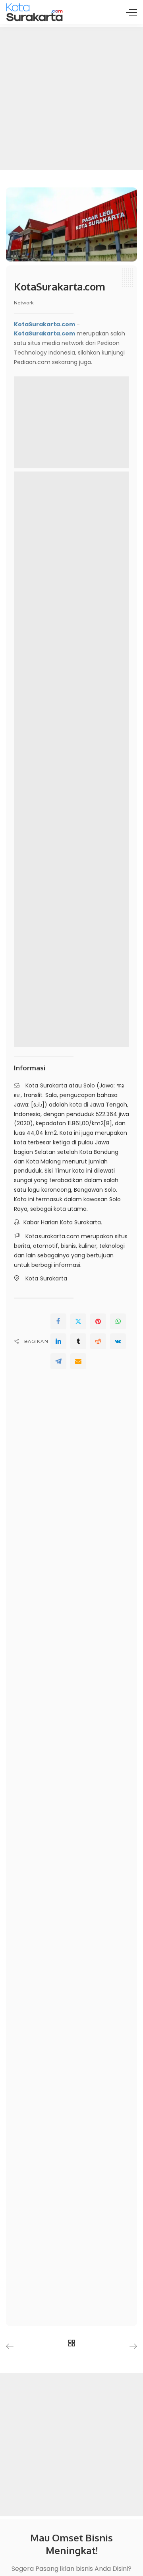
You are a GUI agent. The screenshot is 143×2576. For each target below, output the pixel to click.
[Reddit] (98, 1341)
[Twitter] (78, 1321)
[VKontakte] (118, 1341)
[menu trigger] (131, 12)
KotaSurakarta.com (44, 333)
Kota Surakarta (46, 1085)
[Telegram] (58, 1361)
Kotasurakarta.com (52, 1236)
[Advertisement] (71, 99)
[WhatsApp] (118, 1321)
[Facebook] (58, 1321)
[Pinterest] (98, 1321)
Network (24, 303)
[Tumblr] (78, 1341)
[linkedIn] (58, 1341)
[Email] (78, 1361)
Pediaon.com (32, 362)
